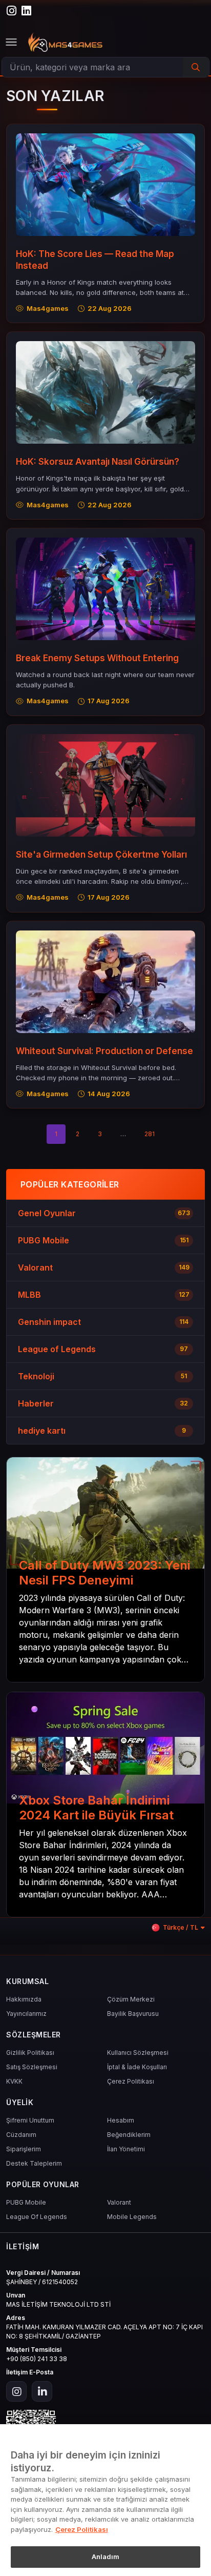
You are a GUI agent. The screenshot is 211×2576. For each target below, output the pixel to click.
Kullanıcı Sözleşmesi (138, 2053)
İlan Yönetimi (126, 2149)
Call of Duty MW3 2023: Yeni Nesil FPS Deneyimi (104, 1573)
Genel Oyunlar (47, 1213)
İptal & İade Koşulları (137, 2067)
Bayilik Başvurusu (133, 2014)
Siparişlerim (24, 2149)
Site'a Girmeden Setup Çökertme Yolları (101, 855)
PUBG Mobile (44, 1240)
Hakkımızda (24, 1999)
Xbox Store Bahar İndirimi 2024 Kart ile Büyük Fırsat (96, 1808)
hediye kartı (42, 1431)
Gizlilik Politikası (30, 2053)
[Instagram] (16, 2391)
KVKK (14, 2081)
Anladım (106, 2557)
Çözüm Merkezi (131, 1999)
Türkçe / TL (181, 1927)
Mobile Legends (132, 2217)
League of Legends (57, 1349)
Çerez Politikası (131, 2081)
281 (150, 1134)
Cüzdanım (21, 2135)
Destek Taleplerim (34, 2163)
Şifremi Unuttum (30, 2120)
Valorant (35, 1267)
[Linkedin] (42, 2391)
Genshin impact (49, 1322)
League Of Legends (37, 2217)
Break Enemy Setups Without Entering (97, 658)
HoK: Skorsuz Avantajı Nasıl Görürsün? (98, 462)
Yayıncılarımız (26, 2014)
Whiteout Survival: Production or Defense (104, 1051)
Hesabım (121, 2120)
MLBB (29, 1295)
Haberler (36, 1403)
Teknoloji (36, 1376)
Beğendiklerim (129, 2135)
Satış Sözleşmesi (32, 2067)
